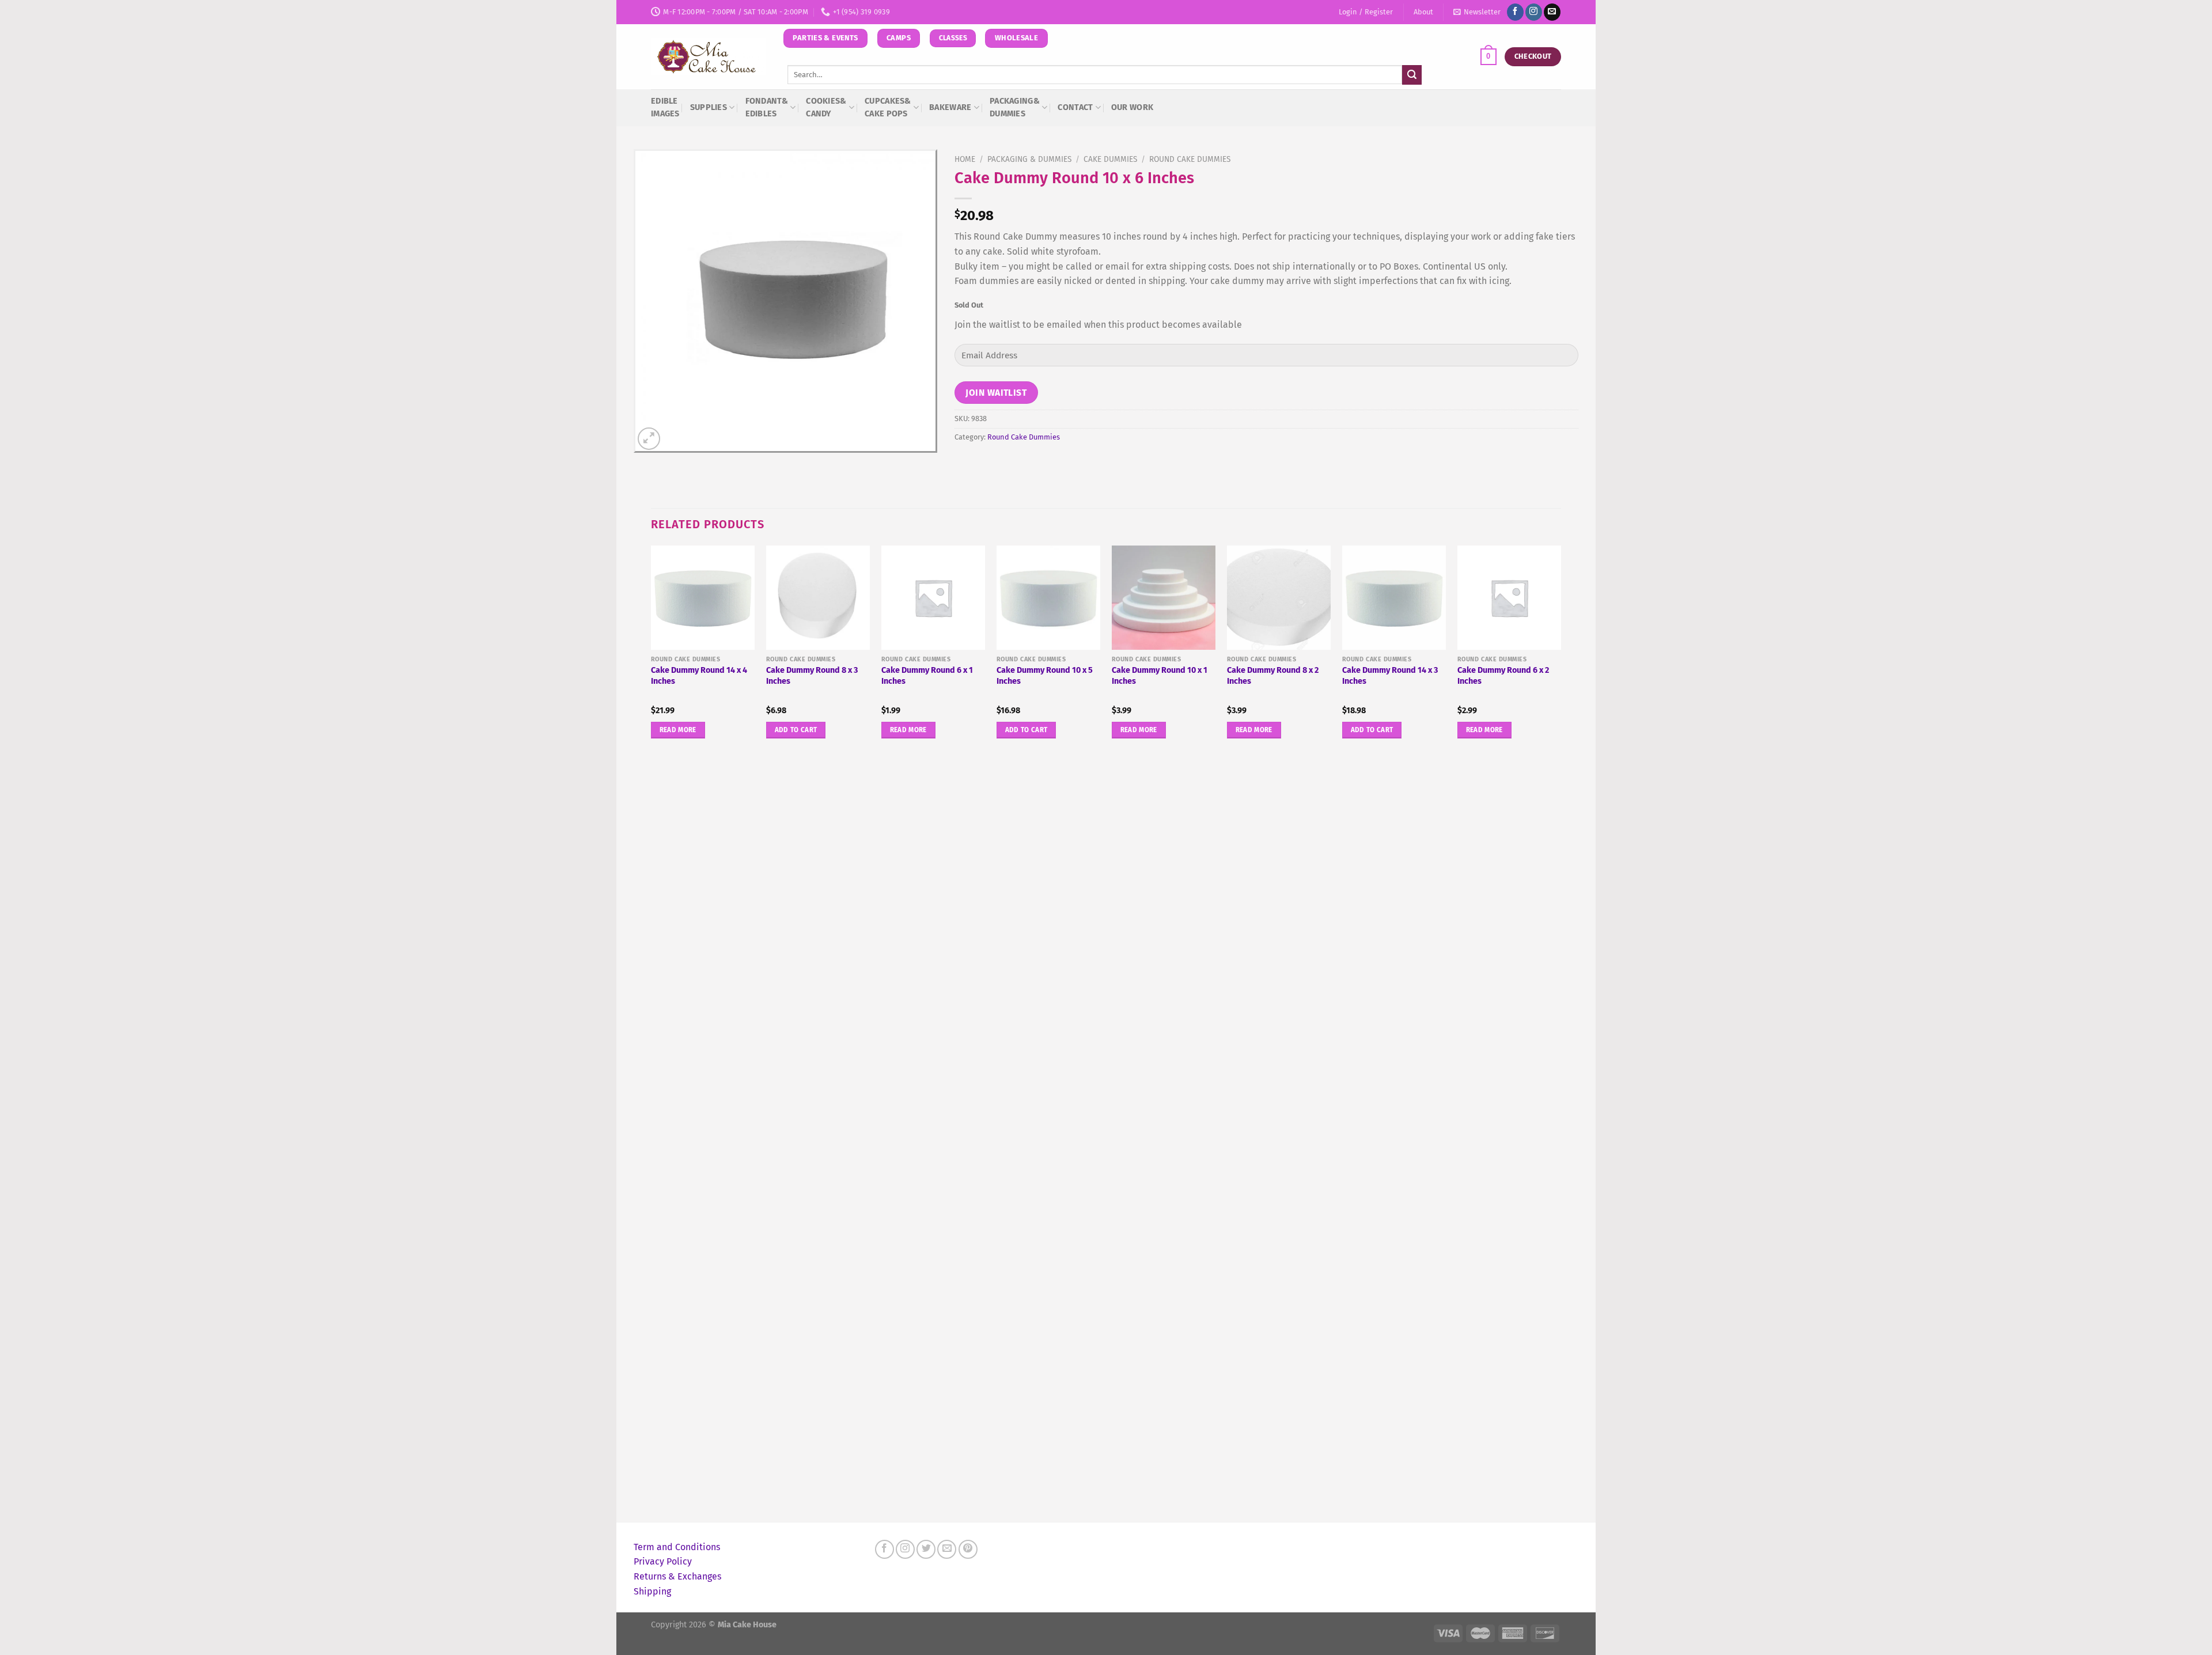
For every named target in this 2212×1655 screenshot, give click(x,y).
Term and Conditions (677, 1547)
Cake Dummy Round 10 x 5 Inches (1045, 676)
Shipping (652, 1591)
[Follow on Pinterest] (968, 1549)
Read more (678, 730)
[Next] (1560, 1032)
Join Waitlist (996, 393)
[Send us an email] (1552, 12)
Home (965, 159)
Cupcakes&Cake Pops (888, 107)
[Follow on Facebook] (1515, 12)
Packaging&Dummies (1015, 107)
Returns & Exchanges (677, 1576)
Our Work (1132, 107)
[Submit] (1412, 75)
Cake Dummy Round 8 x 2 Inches (1273, 676)
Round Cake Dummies (1190, 159)
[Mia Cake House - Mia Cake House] (709, 57)
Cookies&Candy (826, 107)
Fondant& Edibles (767, 107)
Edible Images (665, 107)
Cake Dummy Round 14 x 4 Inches (699, 676)
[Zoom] (649, 439)
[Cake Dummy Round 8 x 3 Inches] (818, 597)
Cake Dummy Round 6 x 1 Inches (927, 676)
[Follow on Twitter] (926, 1549)
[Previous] (652, 1032)
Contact (1075, 107)
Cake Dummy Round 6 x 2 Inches (1503, 676)
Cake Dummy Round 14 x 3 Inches (1390, 676)
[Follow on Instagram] (1534, 12)
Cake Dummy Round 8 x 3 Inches (812, 676)
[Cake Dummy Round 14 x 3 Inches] (1394, 597)
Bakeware (950, 107)
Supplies (709, 107)
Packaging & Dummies (1029, 159)
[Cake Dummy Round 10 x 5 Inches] (1048, 597)
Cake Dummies (1110, 159)
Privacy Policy (663, 1561)
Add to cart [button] (796, 730)
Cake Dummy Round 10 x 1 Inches (1160, 676)
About (1423, 12)
